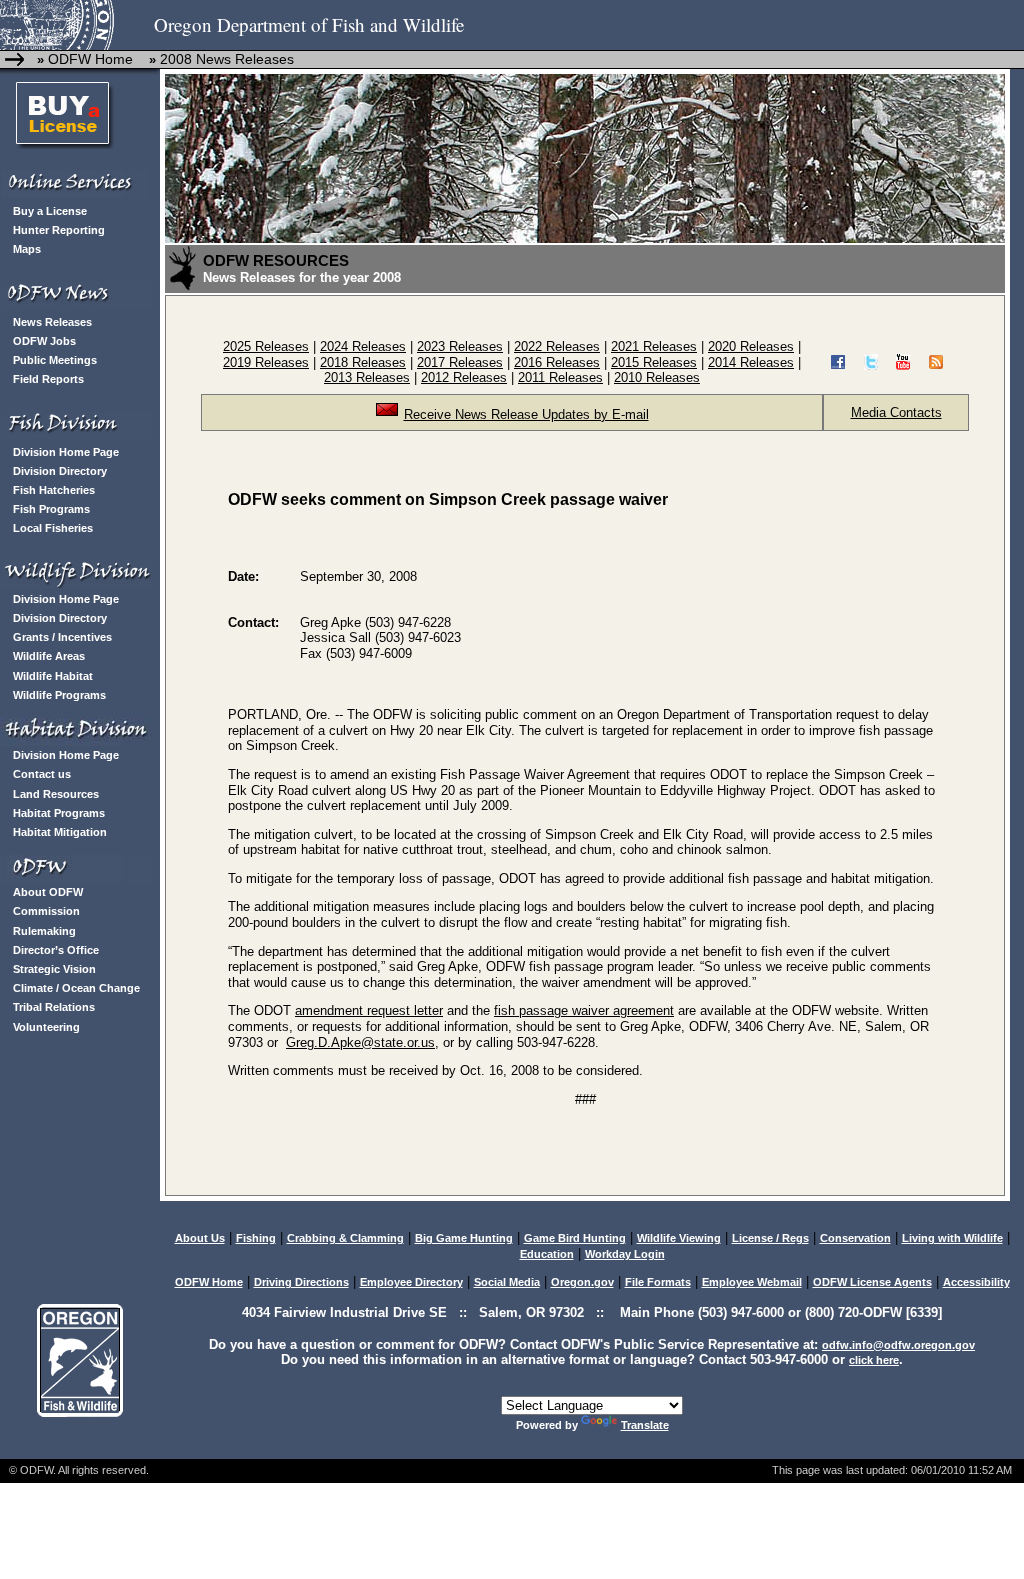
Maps (27, 249)
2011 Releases (560, 377)
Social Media (507, 1282)
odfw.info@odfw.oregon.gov (898, 1345)
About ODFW (48, 892)
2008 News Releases (227, 59)
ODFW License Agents (872, 1282)
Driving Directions (301, 1282)
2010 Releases (657, 377)
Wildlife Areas (49, 656)
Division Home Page (66, 452)
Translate (645, 1425)
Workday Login (625, 1254)
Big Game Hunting (464, 1238)
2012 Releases (464, 377)
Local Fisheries (53, 528)
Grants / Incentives (62, 637)
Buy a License (50, 211)
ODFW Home (88, 59)
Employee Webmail (752, 1282)
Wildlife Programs (59, 695)
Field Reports (48, 379)
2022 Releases (557, 346)
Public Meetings (55, 360)
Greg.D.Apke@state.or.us (360, 1042)
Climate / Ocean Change (76, 988)
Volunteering (46, 1027)
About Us (200, 1238)
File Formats (658, 1282)
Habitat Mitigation (60, 832)
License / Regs (770, 1238)
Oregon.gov (582, 1282)
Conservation (855, 1238)
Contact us (42, 774)
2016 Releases (557, 362)
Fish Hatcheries (54, 490)
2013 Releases (367, 377)
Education (547, 1254)
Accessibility (976, 1282)
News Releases (52, 322)
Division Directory (60, 471)
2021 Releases (654, 346)
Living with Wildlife (952, 1238)
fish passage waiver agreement (584, 1010)
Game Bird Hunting (575, 1238)
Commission (46, 911)
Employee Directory (411, 1282)
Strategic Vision (54, 969)
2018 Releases (363, 362)
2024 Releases (363, 346)
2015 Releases (654, 362)
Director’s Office (56, 950)
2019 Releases (266, 362)
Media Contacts (896, 412)
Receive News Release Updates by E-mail (526, 414)
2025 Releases (266, 346)
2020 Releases (751, 346)
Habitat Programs (59, 813)
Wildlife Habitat (53, 676)
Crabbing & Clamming (345, 1238)
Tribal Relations (54, 1007)
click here (874, 1360)
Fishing (256, 1238)
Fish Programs (51, 509)
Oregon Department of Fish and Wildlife (309, 24)
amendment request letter (369, 1010)
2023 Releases (460, 346)
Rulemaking (44, 931)
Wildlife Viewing (679, 1238)
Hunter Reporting (59, 230)
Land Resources (56, 794)
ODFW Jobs (44, 341)
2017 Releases (460, 362)
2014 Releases (751, 362)
